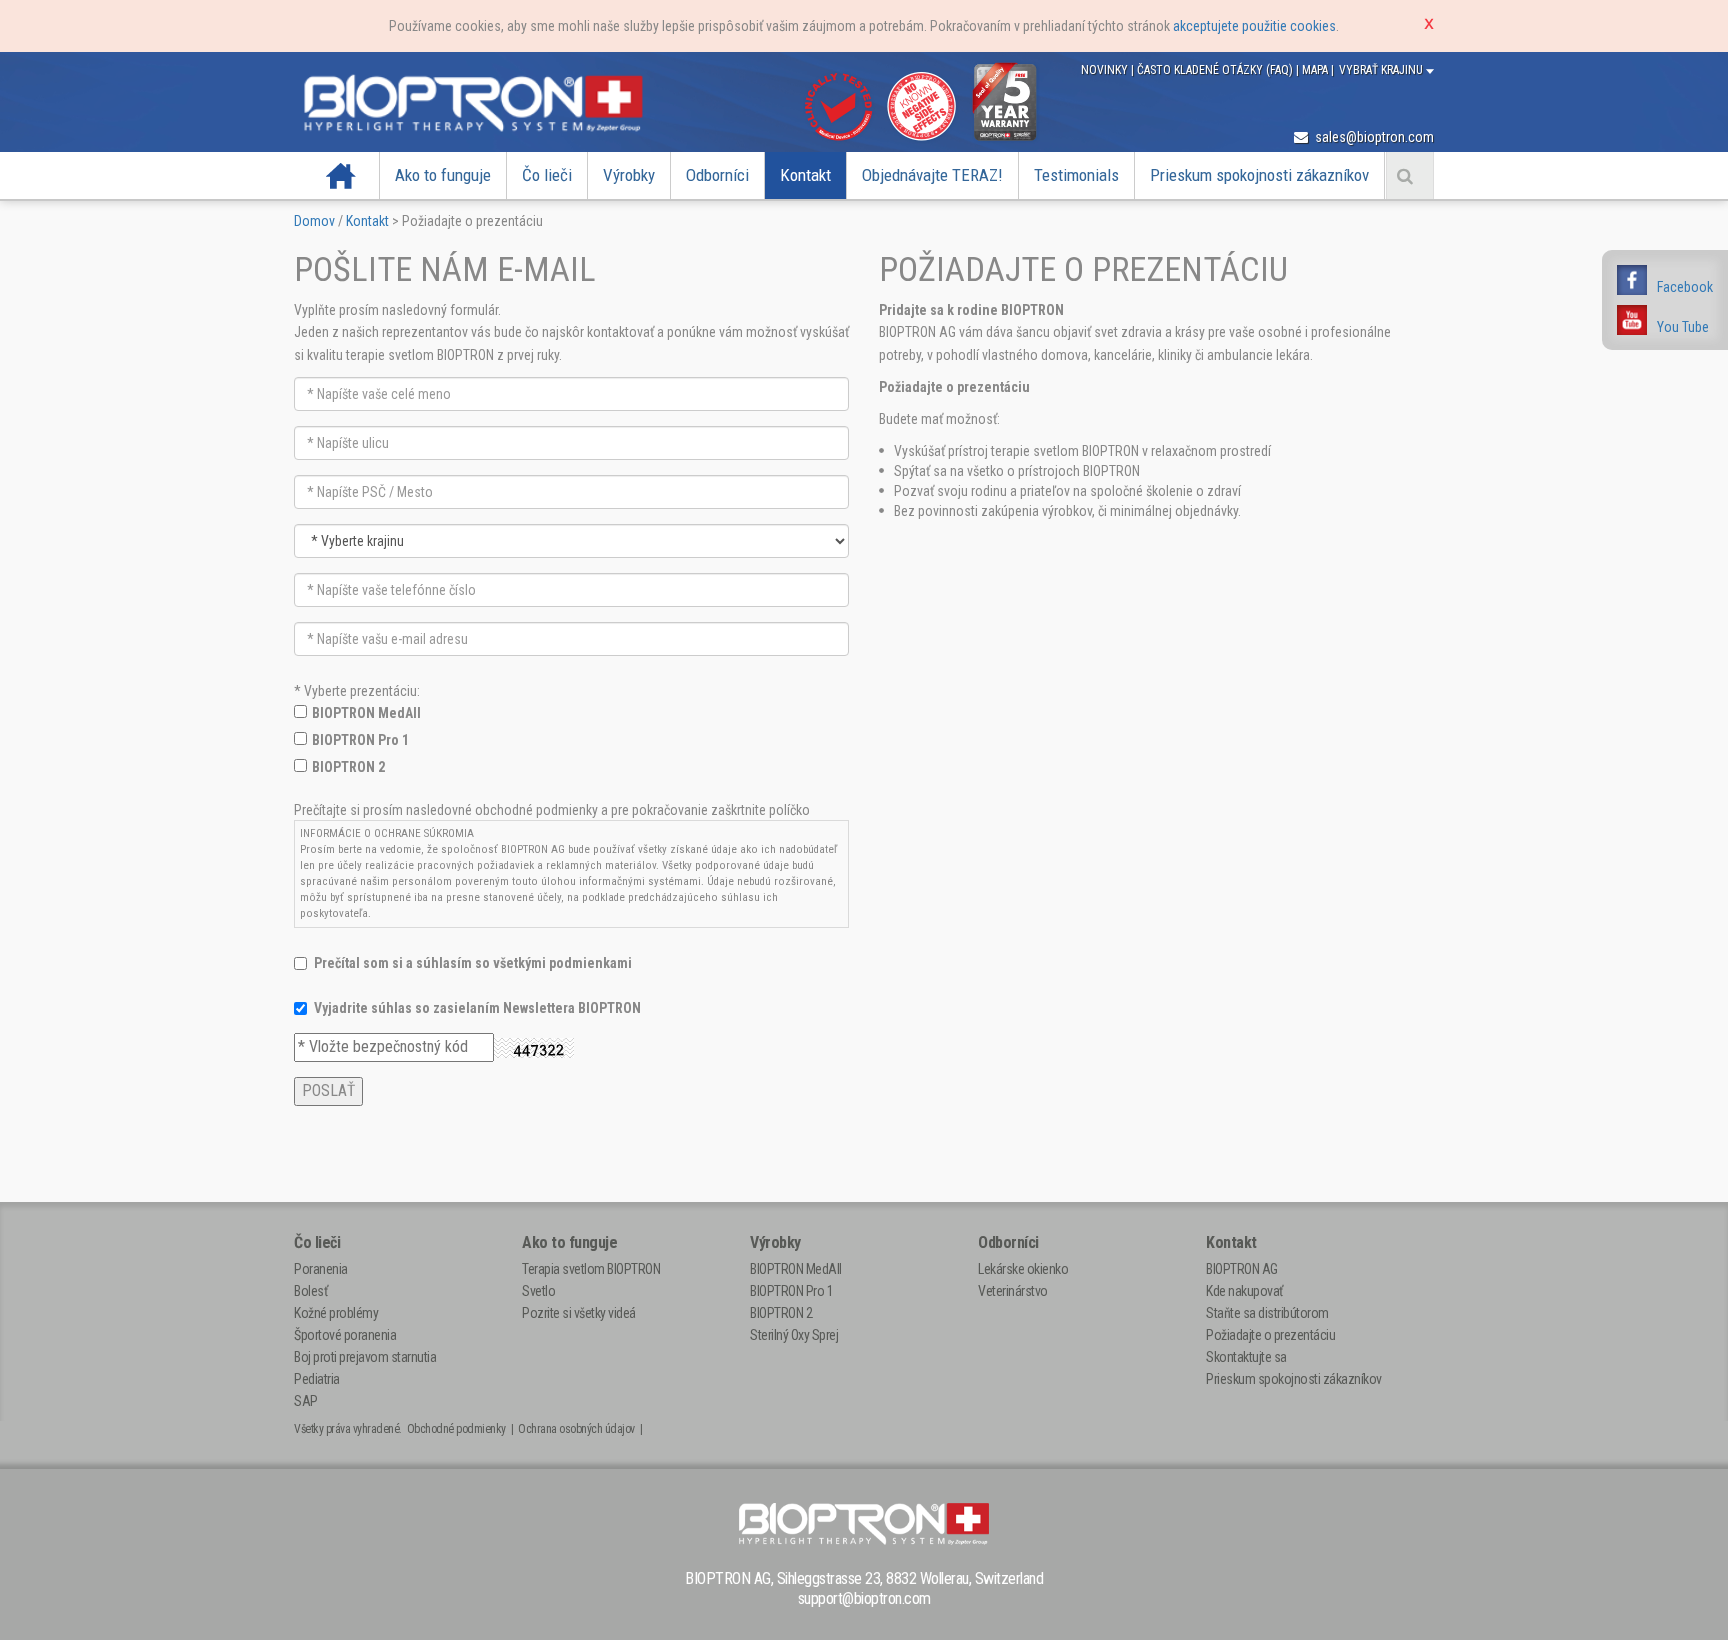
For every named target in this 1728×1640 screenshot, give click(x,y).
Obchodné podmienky (456, 1429)
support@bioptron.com (864, 1598)
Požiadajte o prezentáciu (1270, 1335)
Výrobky (629, 175)
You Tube (1683, 327)
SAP (306, 1401)
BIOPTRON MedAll (366, 713)
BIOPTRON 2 (348, 767)
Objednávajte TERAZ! (932, 175)
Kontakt (805, 175)
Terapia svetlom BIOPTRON (591, 1269)
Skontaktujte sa (1246, 1357)
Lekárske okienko (1023, 1269)
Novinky (1106, 70)
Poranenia (321, 1269)
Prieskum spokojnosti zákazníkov (1259, 175)
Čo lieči (547, 175)
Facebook (1685, 287)
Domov (341, 175)
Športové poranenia (345, 1335)
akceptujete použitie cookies (1254, 26)
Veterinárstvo (1013, 1291)
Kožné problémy (336, 1313)
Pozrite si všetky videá (579, 1313)
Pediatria (317, 1379)
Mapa (1316, 70)
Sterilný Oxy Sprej (794, 1335)
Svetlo (538, 1291)
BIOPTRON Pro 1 (360, 740)
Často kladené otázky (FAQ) (1216, 70)
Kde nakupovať (1244, 1291)
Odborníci (717, 175)
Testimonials (1076, 175)
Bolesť (310, 1291)
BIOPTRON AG (1242, 1269)
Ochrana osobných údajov (576, 1429)
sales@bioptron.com (1373, 137)
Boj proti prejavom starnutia (365, 1357)
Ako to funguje (443, 175)
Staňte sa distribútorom (1267, 1313)
